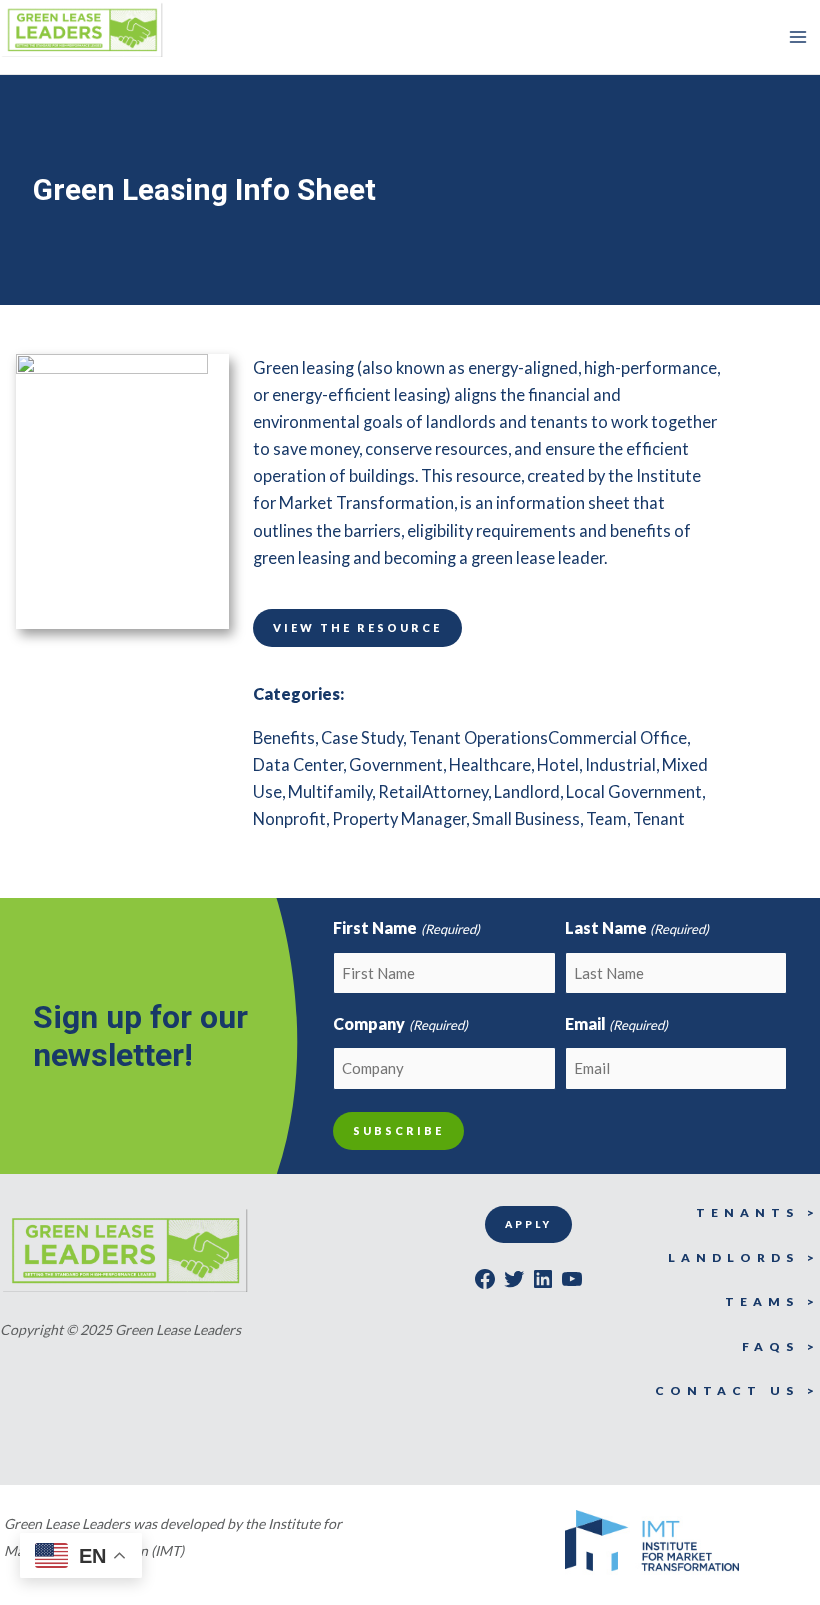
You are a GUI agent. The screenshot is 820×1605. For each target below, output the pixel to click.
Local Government (634, 791)
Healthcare (490, 764)
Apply (528, 1224)
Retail (400, 791)
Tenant (659, 818)
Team (606, 818)
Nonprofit (289, 818)
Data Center (298, 764)
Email (616, 1023)
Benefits (284, 737)
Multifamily (330, 791)
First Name (406, 927)
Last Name (637, 927)
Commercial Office (617, 737)
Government (396, 764)
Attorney (455, 791)
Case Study (362, 737)
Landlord (527, 791)
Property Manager (399, 818)
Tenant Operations (478, 737)
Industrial (620, 764)
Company (400, 1023)
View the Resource (357, 627)
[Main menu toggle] (797, 37)
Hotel (558, 764)
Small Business (526, 818)
